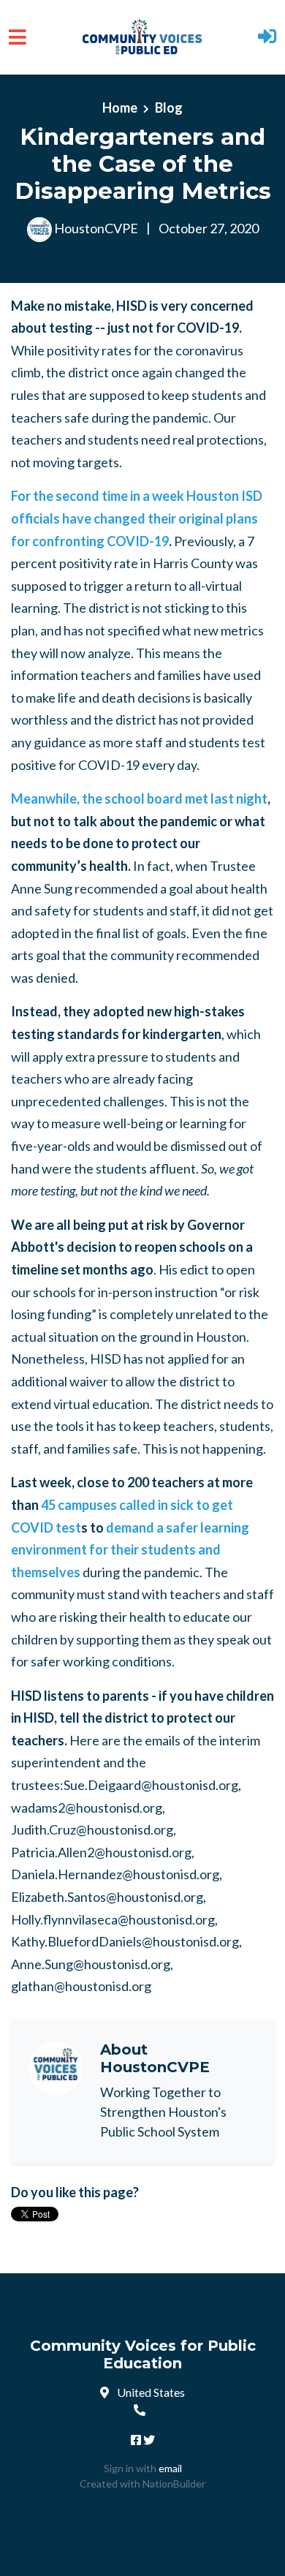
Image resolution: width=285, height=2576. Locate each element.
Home (120, 107)
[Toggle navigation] (18, 37)
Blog (169, 107)
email (170, 2468)
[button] (267, 38)
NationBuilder (174, 2484)
